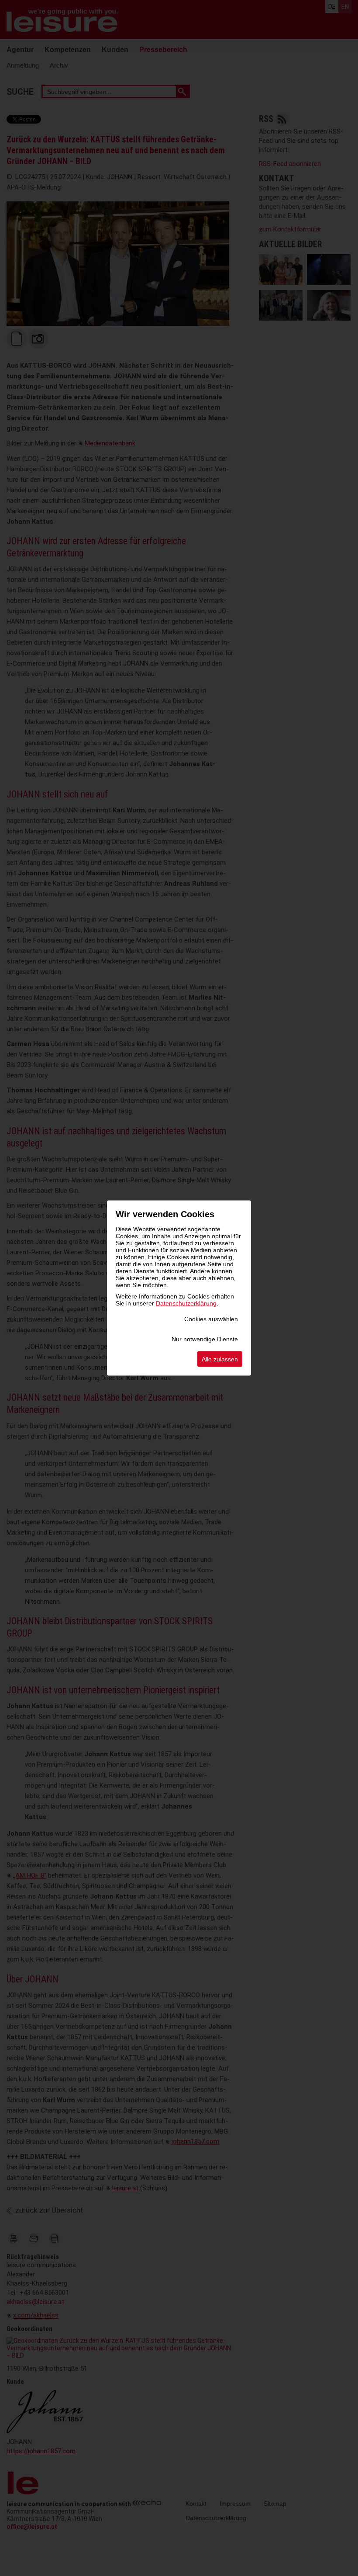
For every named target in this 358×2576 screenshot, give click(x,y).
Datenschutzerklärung (186, 1303)
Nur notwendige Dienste (205, 1339)
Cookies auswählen (211, 1319)
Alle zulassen (220, 1359)
